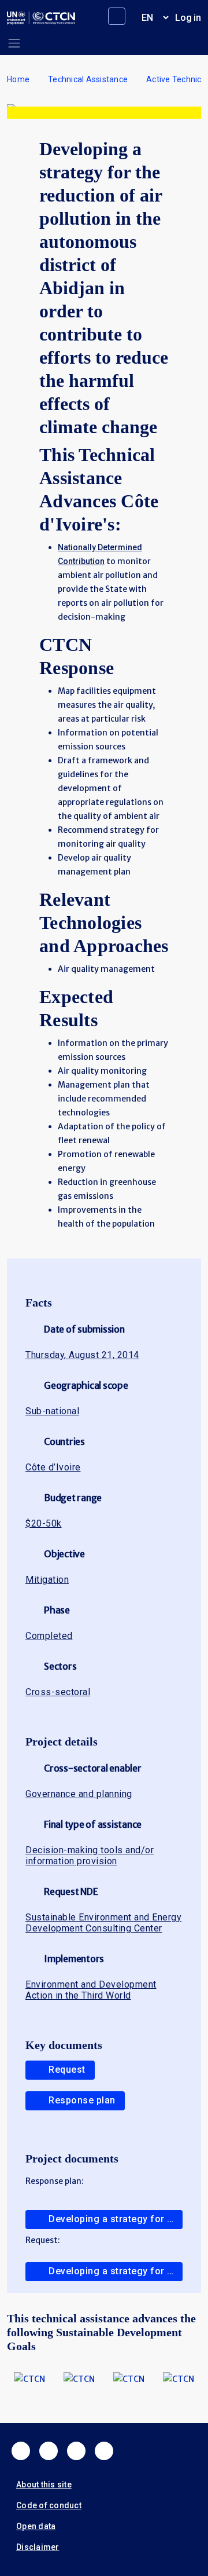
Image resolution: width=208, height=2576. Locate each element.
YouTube (104, 2451)
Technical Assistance (88, 79)
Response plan (82, 2100)
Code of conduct (49, 2505)
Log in (188, 18)
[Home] (41, 18)
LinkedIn (76, 2451)
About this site (44, 2484)
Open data (36, 2526)
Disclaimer (38, 2547)
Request (67, 2070)
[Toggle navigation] (14, 43)
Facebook (21, 2451)
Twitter (49, 2451)
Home (18, 79)
